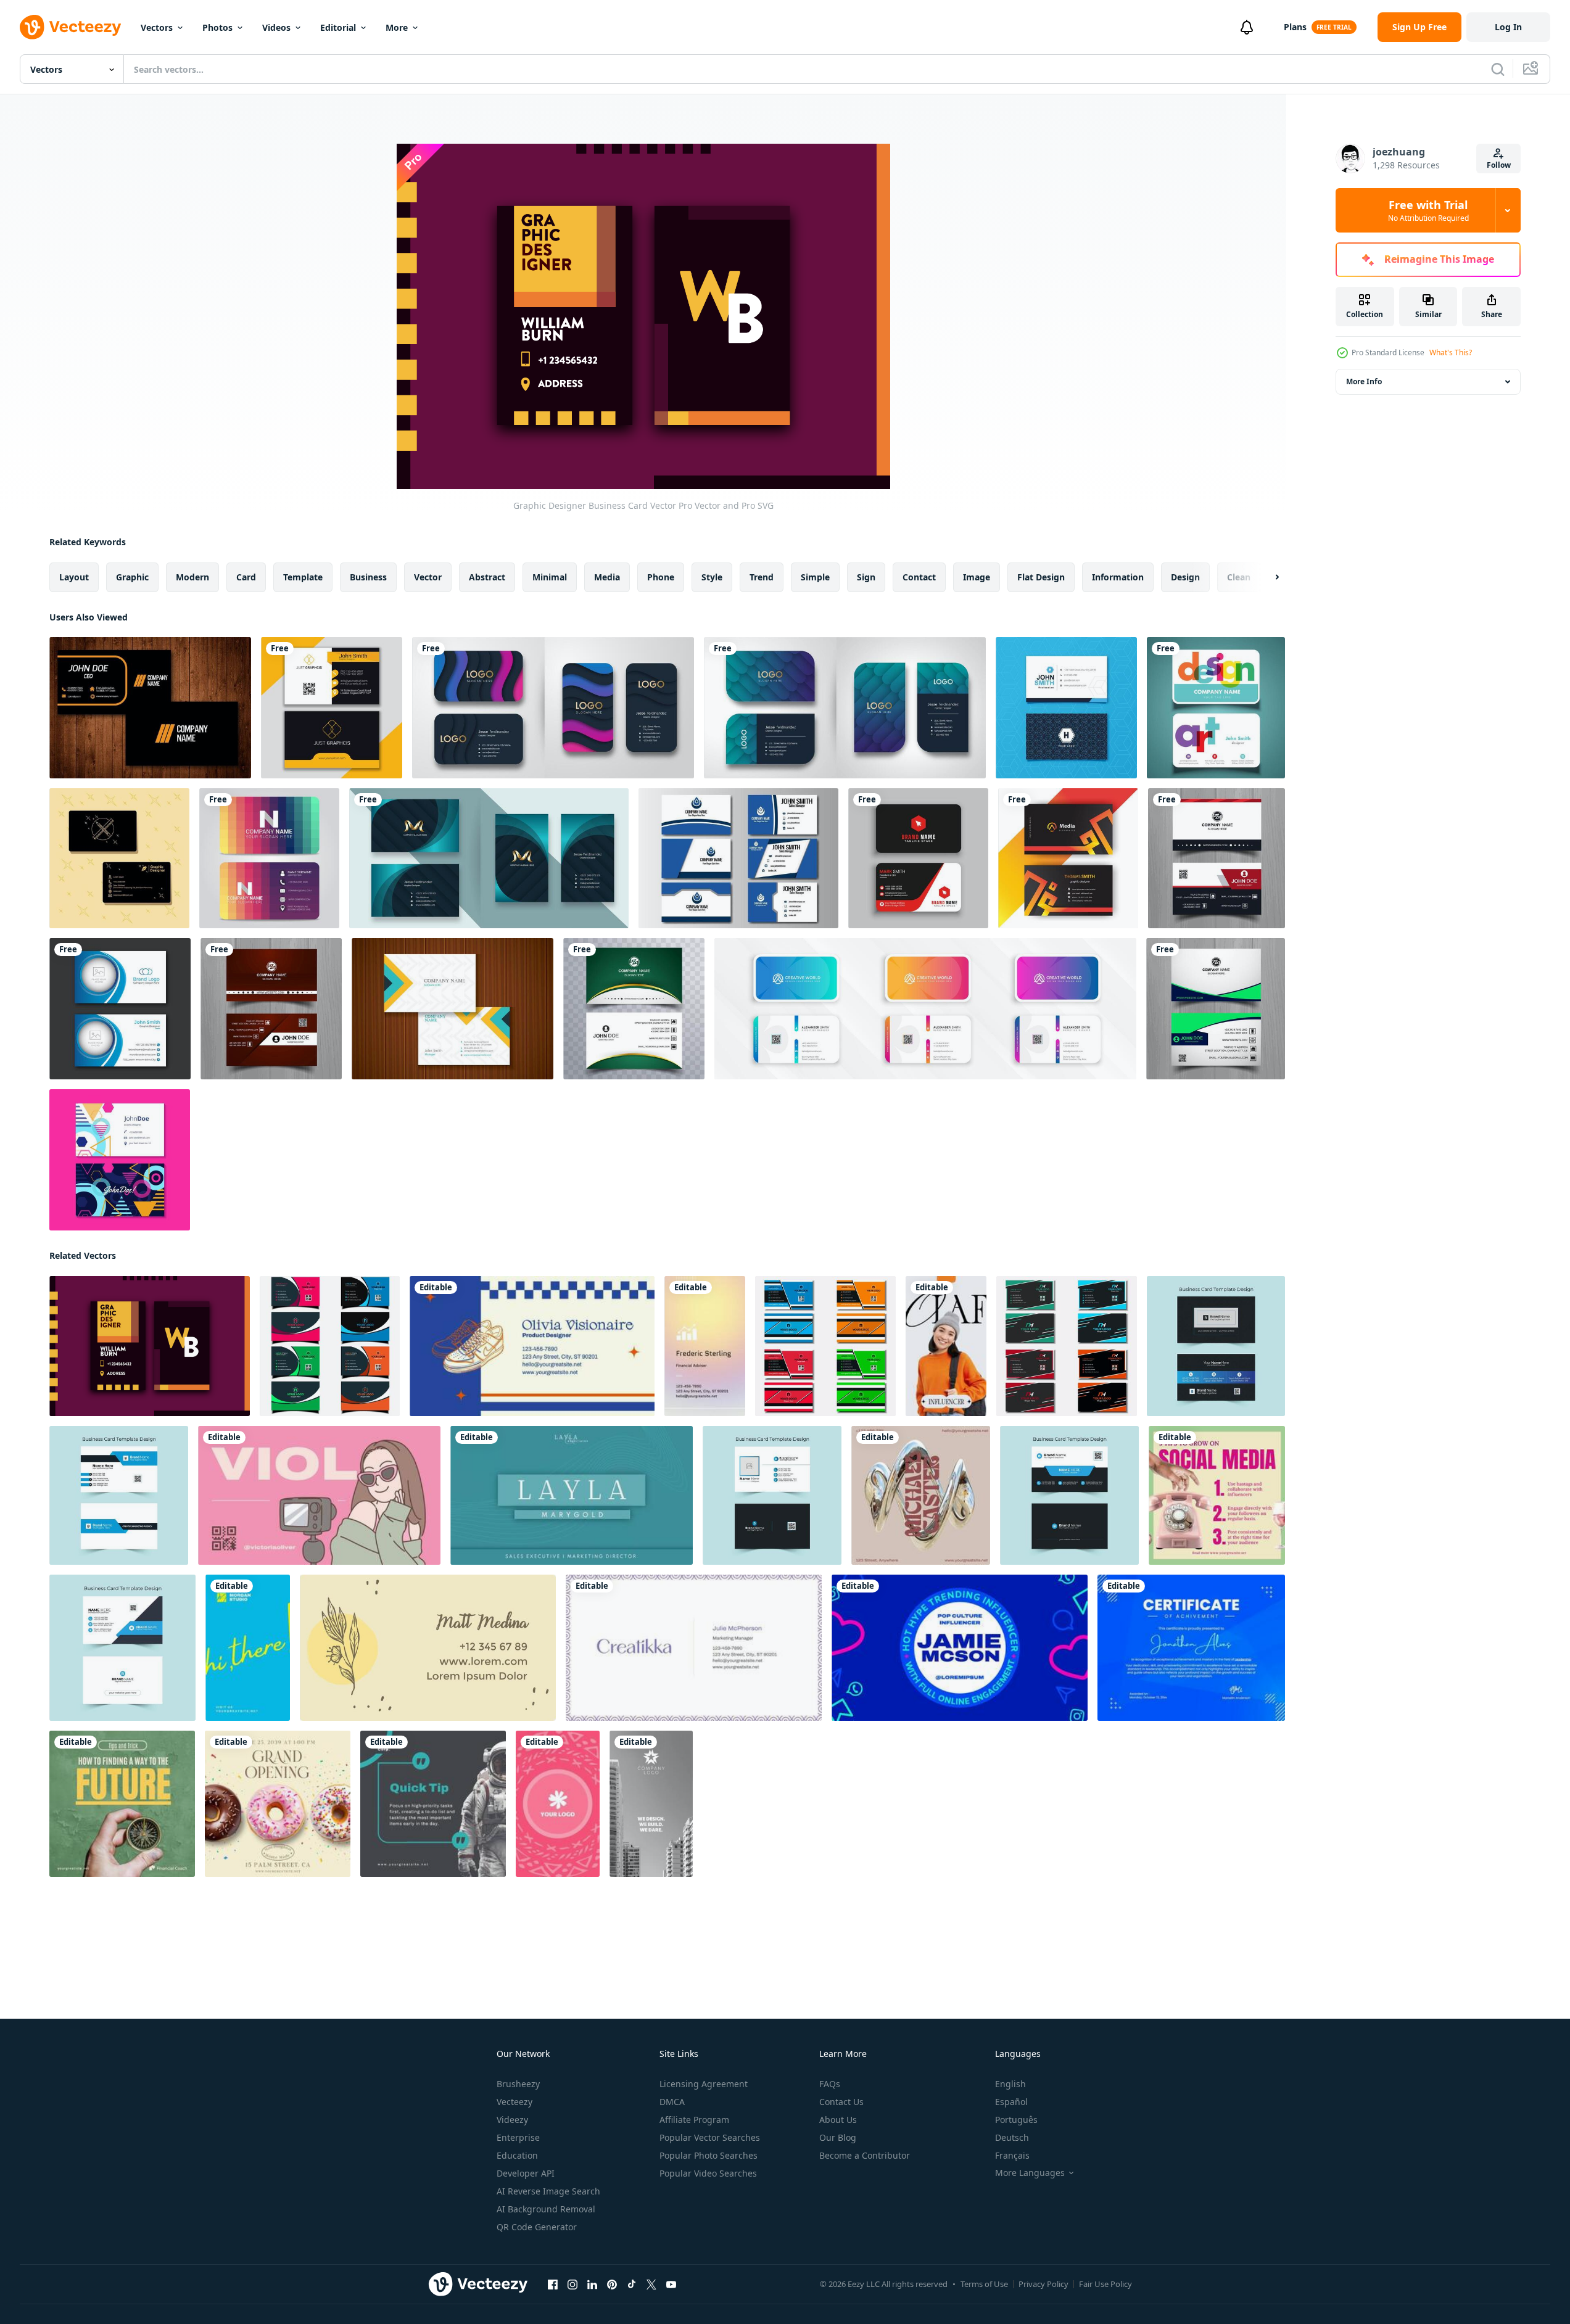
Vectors (157, 27)
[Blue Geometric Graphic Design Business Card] (1066, 708)
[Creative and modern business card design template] (825, 1346)
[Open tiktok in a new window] (632, 2285)
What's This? (1451, 352)
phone (661, 577)
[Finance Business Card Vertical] (705, 1346)
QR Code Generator (537, 2227)
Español (1011, 2102)
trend (762, 577)
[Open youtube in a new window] (671, 2285)
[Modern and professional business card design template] (1067, 1346)
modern (192, 577)
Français (1012, 2155)
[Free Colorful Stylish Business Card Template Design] (452, 1009)
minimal (550, 577)
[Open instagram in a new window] (572, 2285)
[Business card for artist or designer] (1216, 708)
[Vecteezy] (70, 27)
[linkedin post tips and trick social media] (1217, 1495)
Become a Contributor (865, 2155)
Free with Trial (1428, 210)
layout (74, 577)
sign (866, 577)
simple (815, 577)
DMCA (672, 2102)
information (1118, 577)
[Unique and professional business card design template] (330, 1346)
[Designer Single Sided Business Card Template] (694, 1648)
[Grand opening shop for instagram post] (278, 1804)
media (607, 577)
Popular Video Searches (708, 2173)
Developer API (526, 2173)
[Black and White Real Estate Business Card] (651, 1804)
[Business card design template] (918, 858)
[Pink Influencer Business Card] (319, 1495)
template (303, 577)
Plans (1295, 27)
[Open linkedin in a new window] (592, 2285)
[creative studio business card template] (248, 1648)
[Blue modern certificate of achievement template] (1191, 1648)
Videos (276, 27)
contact (919, 577)
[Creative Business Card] (150, 708)
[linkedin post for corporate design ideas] (433, 1804)
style (712, 577)
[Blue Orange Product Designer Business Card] (532, 1346)
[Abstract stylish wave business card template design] (1217, 858)
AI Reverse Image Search (548, 2191)
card (246, 577)
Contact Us (841, 2102)
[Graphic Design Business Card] (119, 858)
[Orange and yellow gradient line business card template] (1068, 858)
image (977, 577)
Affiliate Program (694, 2120)
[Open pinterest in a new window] (612, 2285)
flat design (1041, 577)
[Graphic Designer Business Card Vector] (150, 1346)
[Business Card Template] (921, 1495)
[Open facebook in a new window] (553, 2285)
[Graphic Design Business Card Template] (120, 1160)
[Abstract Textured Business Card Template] (845, 708)
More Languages (1030, 2173)
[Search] (1498, 69)
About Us (838, 2120)
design (1185, 577)
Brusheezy (518, 2084)
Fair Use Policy (1105, 2284)
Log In (1508, 27)
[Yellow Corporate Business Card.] (332, 708)
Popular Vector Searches (710, 2137)
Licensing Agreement (704, 2084)
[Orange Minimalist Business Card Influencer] (946, 1346)
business (368, 577)
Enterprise (518, 2137)
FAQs (830, 2084)
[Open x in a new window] (651, 2285)
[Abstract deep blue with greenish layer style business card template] (489, 858)
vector (428, 577)
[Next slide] (1266, 577)
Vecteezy (514, 2102)
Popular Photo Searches (709, 2155)
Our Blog (838, 2137)
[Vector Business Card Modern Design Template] (269, 858)
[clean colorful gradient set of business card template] (925, 1009)
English (1010, 2084)
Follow (1499, 165)
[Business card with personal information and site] (428, 1648)
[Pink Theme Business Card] (558, 1804)
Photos (217, 27)
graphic (132, 577)
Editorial (338, 27)
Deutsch (1012, 2137)
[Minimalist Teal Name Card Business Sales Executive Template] (572, 1495)
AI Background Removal (546, 2209)
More (397, 27)
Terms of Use (984, 2284)
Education (517, 2155)
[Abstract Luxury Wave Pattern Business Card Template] (553, 708)
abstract (487, 577)
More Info (1364, 381)
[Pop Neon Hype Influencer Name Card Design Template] (960, 1648)
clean (1239, 577)
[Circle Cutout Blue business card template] (120, 1009)
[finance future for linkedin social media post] (122, 1804)
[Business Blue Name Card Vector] (738, 858)
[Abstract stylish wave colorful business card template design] (634, 1009)
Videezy (512, 2120)
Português (1016, 2120)
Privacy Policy (1043, 2284)
